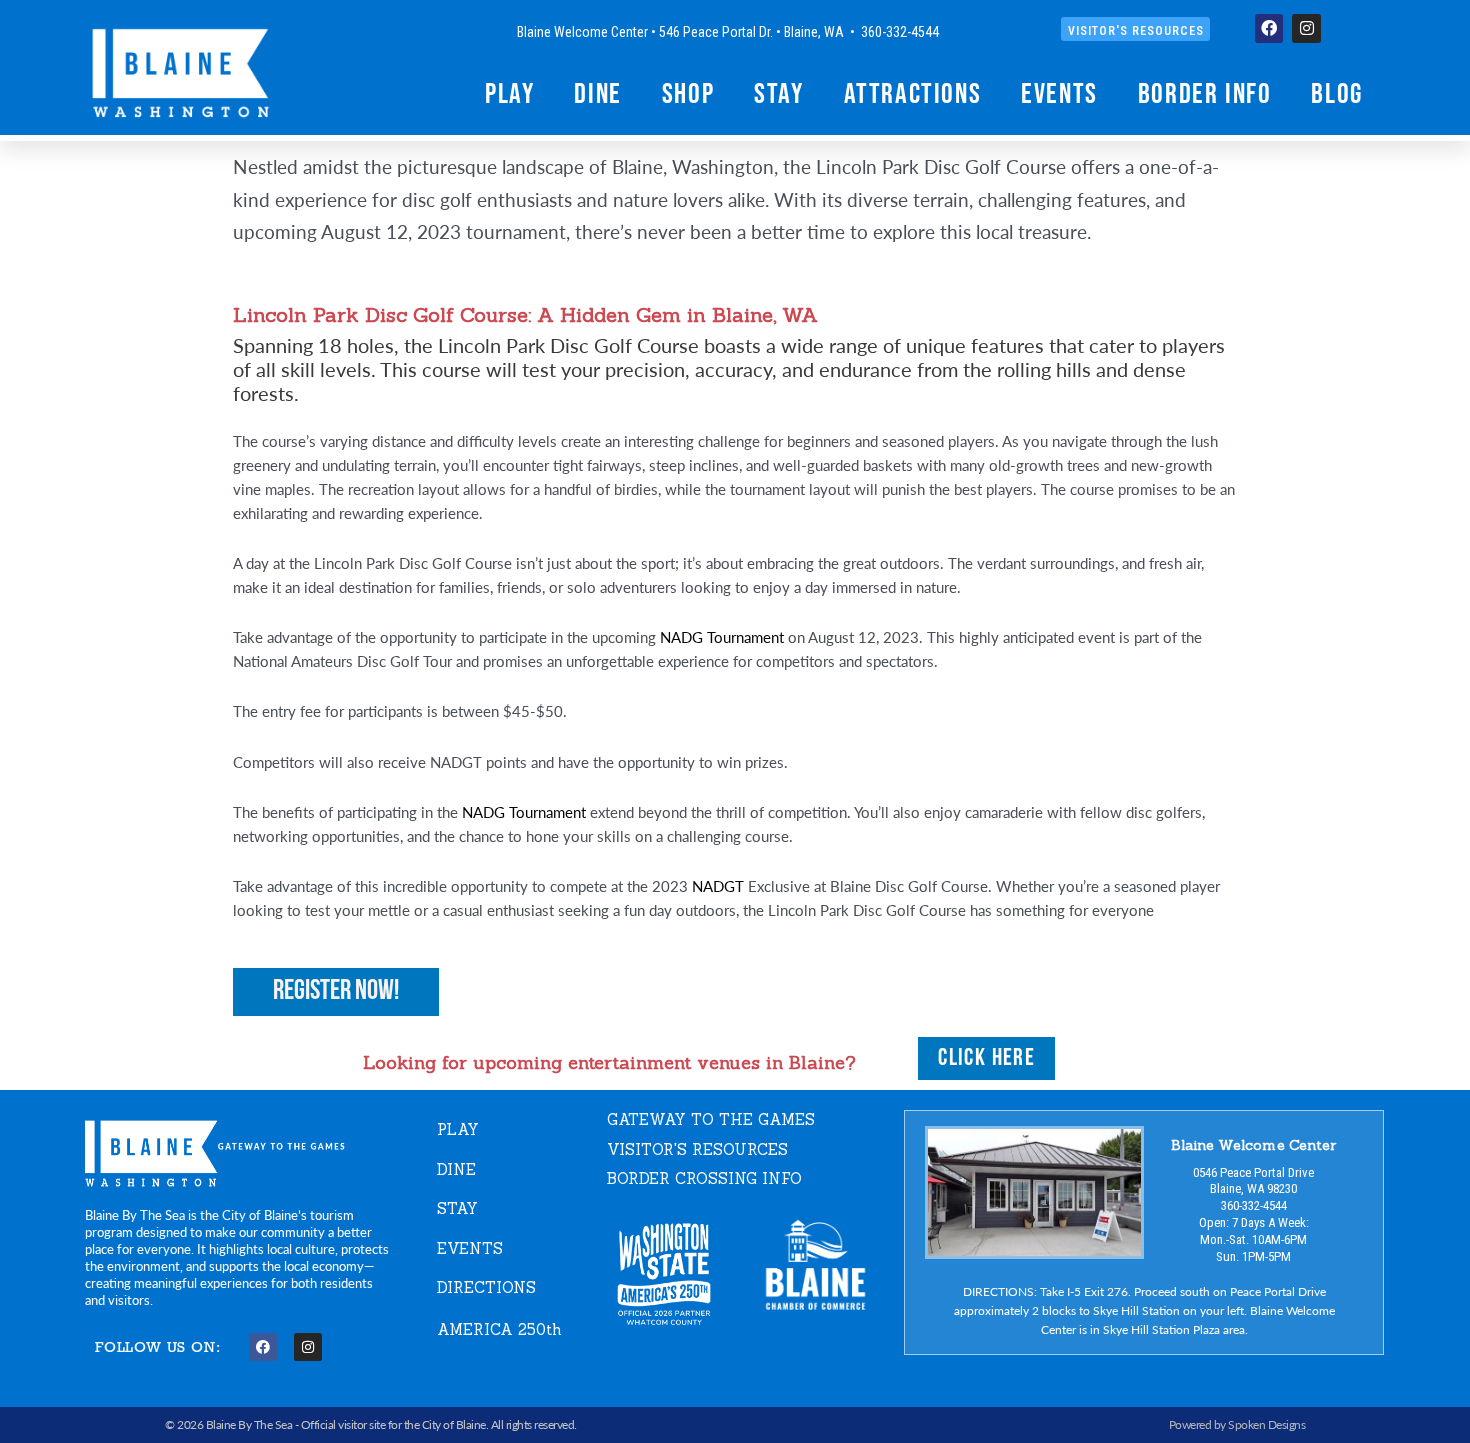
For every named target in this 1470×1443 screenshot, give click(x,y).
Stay (778, 93)
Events (1059, 93)
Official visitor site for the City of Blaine (393, 1424)
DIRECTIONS (486, 1287)
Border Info (1205, 93)
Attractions (913, 93)
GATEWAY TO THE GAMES (711, 1119)
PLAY (458, 1129)
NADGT (718, 885)
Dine (597, 93)
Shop (688, 93)
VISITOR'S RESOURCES (697, 1149)
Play (509, 93)
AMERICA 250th (499, 1329)
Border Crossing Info (704, 1178)
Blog (1336, 93)
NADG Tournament (722, 636)
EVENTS (470, 1248)
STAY (457, 1208)
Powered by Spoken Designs (1237, 1424)
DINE (456, 1169)
